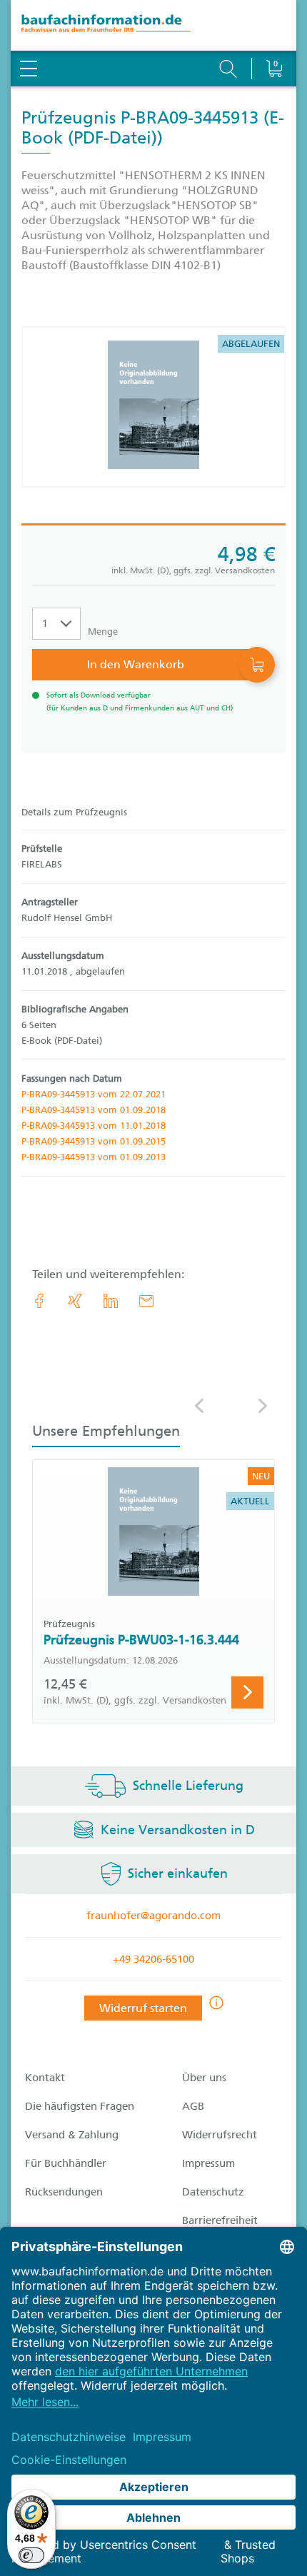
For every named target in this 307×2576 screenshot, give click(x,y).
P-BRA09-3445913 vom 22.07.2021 (94, 1094)
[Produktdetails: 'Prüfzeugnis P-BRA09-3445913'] (153, 407)
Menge (103, 632)
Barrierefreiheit (220, 2220)
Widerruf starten (143, 2008)
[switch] (31, 2555)
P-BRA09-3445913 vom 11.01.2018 (94, 1126)
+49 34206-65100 (153, 1959)
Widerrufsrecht (220, 2135)
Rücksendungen (64, 2192)
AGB (193, 2106)
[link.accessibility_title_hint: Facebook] (39, 1301)
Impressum (208, 2163)
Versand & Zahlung (72, 2135)
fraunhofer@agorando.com (153, 1916)
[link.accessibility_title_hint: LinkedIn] (111, 1301)
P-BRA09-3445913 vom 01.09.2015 (94, 1141)
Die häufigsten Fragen (80, 2106)
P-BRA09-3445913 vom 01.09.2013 (94, 1157)
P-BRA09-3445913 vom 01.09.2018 (94, 1110)
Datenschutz (213, 2192)
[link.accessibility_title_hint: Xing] (75, 1301)
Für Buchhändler (66, 2163)
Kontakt (45, 2078)
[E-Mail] (146, 1301)
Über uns (204, 2078)
